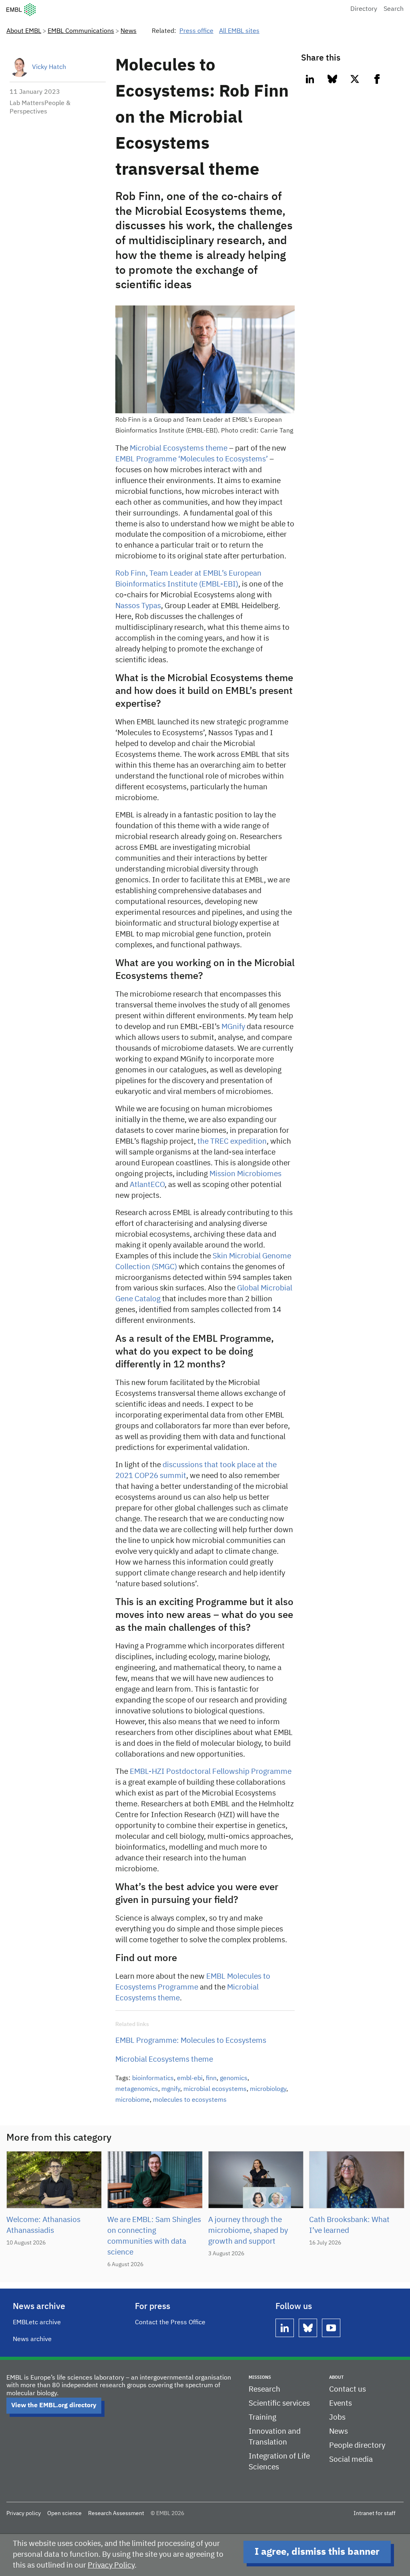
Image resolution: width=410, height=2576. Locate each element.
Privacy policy (24, 2513)
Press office (196, 31)
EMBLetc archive (37, 2323)
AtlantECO (147, 1185)
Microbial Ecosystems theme (179, 448)
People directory (357, 2446)
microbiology (268, 2089)
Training (262, 2417)
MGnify (233, 1027)
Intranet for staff (375, 2513)
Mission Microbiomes (245, 1174)
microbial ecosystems (215, 2089)
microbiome (133, 2100)
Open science (64, 2513)
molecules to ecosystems (190, 2100)
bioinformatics (153, 2079)
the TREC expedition (232, 1141)
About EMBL (24, 31)
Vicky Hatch (49, 67)
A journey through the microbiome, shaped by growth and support (248, 2231)
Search (394, 9)
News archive (32, 2339)
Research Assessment (116, 2513)
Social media (351, 2460)
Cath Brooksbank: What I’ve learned (349, 2225)
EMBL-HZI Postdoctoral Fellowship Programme (211, 1772)
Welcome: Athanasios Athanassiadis (43, 2225)
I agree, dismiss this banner (317, 2552)
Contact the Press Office (170, 2323)
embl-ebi (190, 2079)
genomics (234, 2079)
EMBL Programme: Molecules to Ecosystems (191, 2041)
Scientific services (279, 2403)
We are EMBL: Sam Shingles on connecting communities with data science (154, 2236)
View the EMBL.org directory (54, 2406)
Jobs (337, 2417)
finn (211, 2079)
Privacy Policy (111, 2565)
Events (341, 2403)
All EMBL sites (239, 31)
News (129, 31)
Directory (364, 9)
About (336, 2377)
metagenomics (137, 2089)
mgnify (171, 2089)
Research (264, 2389)
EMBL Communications (81, 31)
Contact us (348, 2389)
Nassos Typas (138, 606)
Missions (260, 2377)
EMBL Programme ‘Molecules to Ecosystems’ (192, 459)
